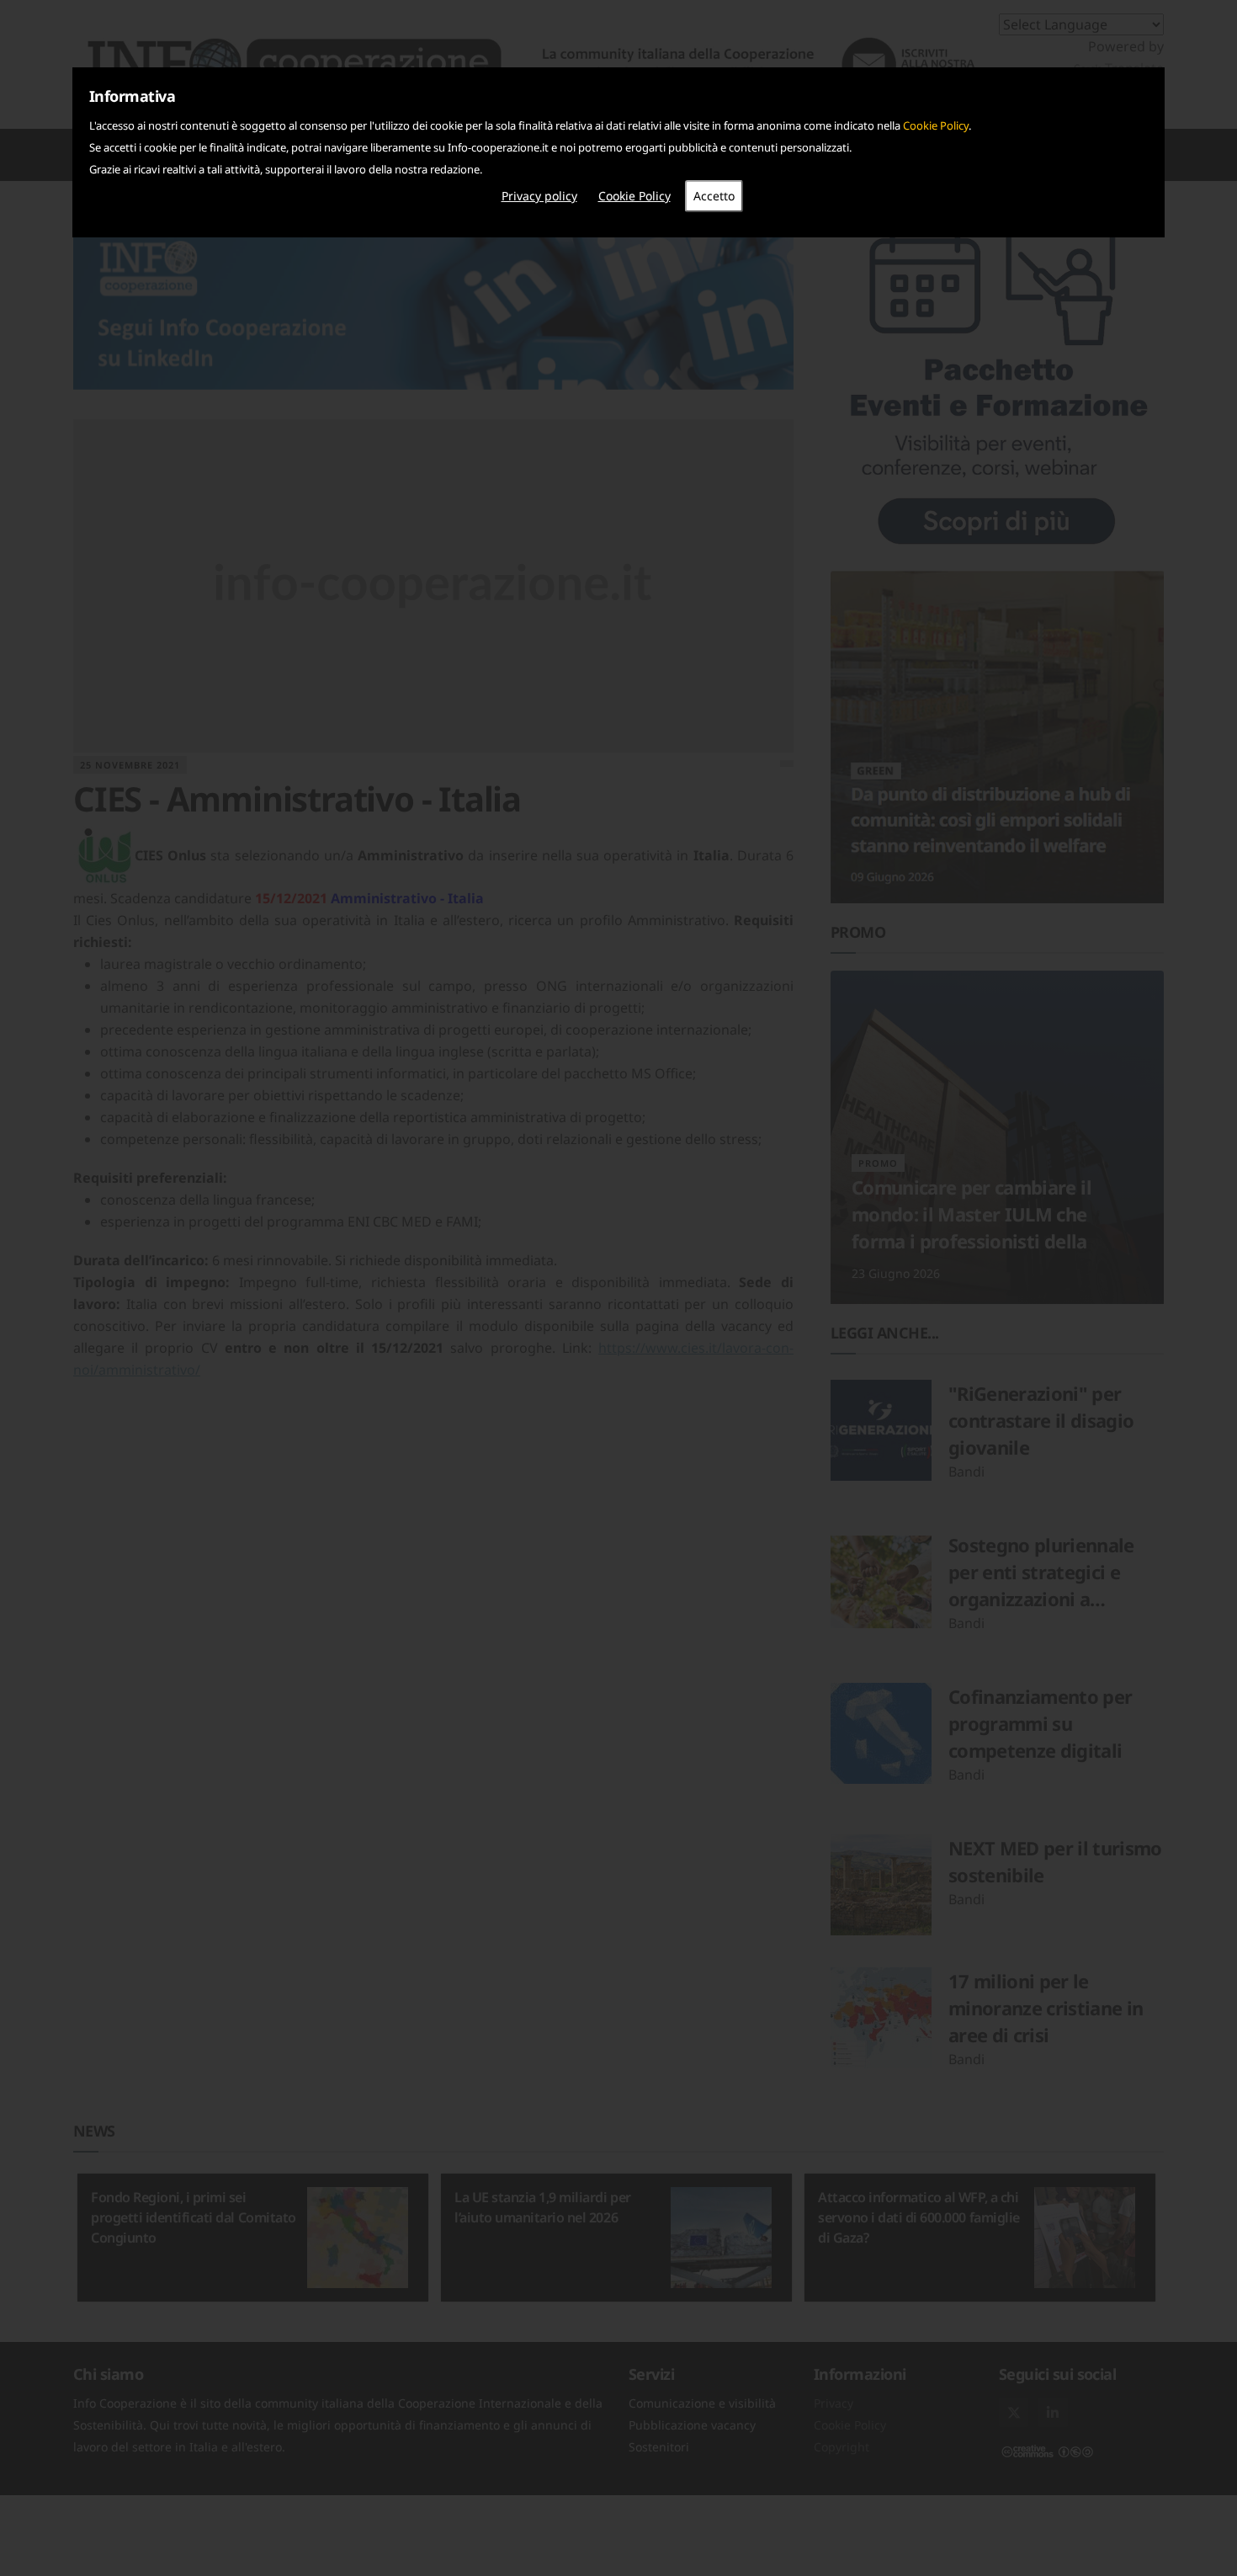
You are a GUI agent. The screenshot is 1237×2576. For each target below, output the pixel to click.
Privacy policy (539, 196)
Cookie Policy (936, 125)
